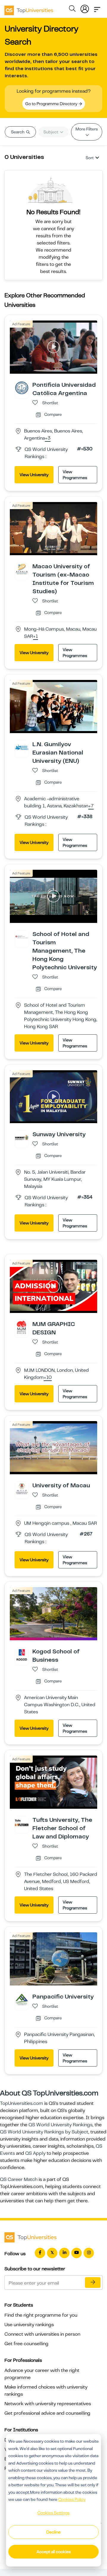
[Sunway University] (22, 1137)
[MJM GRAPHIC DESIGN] (22, 1327)
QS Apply (35, 2153)
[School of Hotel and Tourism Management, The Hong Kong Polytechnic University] (22, 937)
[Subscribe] (93, 2283)
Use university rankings (29, 2325)
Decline (53, 2532)
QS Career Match (19, 2179)
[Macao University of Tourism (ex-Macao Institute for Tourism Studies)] (22, 569)
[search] (72, 10)
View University (34, 475)
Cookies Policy (72, 2499)
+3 (48, 438)
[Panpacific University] (22, 1999)
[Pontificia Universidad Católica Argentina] (22, 388)
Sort (90, 158)
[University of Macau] (22, 1488)
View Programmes (75, 475)
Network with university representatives (48, 2404)
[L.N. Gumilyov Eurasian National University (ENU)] (22, 747)
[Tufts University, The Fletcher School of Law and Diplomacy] (22, 1823)
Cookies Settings (53, 2513)
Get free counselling (26, 2344)
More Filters (87, 129)
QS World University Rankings (60, 2125)
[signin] (85, 8)
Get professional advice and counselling (47, 2413)
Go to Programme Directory (52, 104)
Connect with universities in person (42, 2334)
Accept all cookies (54, 2552)
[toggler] (97, 8)
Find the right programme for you (41, 2315)
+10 (48, 1378)
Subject (51, 132)
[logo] (29, 8)
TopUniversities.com (22, 2103)
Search (18, 132)
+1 (36, 637)
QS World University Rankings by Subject (44, 2132)
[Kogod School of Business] (22, 1654)
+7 (91, 806)
